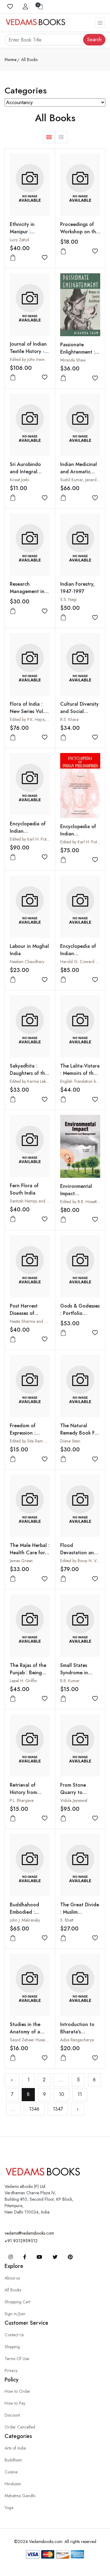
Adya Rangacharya (77, 2040)
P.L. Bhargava (22, 1800)
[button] (49, 137)
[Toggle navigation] (100, 23)
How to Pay (15, 2403)
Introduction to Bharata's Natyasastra (77, 2032)
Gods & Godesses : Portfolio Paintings (80, 1313)
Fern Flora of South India (24, 1189)
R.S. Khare (69, 719)
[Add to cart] (13, 258)
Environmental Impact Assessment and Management (77, 1197)
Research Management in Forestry (27, 591)
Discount (12, 2415)
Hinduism (13, 2484)
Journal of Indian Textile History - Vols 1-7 (28, 351)
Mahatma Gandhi (20, 2496)
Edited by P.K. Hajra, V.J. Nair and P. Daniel (48, 719)
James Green (21, 1561)
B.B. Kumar (70, 1681)
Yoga (9, 2508)
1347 (58, 2109)
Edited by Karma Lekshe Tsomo (37, 1081)
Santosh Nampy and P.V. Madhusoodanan (47, 1201)
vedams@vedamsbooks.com (29, 2233)
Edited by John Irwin (27, 359)
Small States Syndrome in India (74, 1673)
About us (12, 2278)
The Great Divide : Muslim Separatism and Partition (80, 1916)
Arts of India (15, 2448)
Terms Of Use (17, 2359)
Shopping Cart (17, 2302)
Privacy (11, 2370)
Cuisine (11, 2472)
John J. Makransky (25, 1920)
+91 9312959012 (21, 2241)
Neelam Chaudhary (27, 962)
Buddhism (13, 2460)
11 (80, 2094)
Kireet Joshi (19, 480)
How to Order (17, 2391)
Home (11, 60)
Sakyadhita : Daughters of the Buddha (29, 1073)
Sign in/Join (15, 2314)
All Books (13, 2290)
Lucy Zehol (19, 240)
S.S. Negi (68, 599)
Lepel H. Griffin (23, 1681)
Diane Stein (70, 1441)
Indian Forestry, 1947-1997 (77, 588)
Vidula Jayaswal (74, 1800)
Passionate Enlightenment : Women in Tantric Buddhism (80, 356)
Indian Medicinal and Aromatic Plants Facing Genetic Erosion (79, 475)
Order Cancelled (20, 2427)
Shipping (12, 2347)
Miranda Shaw (73, 360)
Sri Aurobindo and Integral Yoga (25, 472)
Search (94, 40)
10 (62, 2094)
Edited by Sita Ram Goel (31, 1441)
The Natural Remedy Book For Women (80, 1433)
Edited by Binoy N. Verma (83, 1561)
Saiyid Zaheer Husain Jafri (33, 2040)
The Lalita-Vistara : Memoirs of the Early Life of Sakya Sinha (80, 1077)
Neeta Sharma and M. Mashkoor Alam (44, 1321)
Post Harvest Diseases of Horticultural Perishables (24, 1317)
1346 (34, 2109)
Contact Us (14, 2335)
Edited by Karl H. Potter (30, 839)
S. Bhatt (67, 1920)
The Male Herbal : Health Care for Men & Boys (30, 1553)
